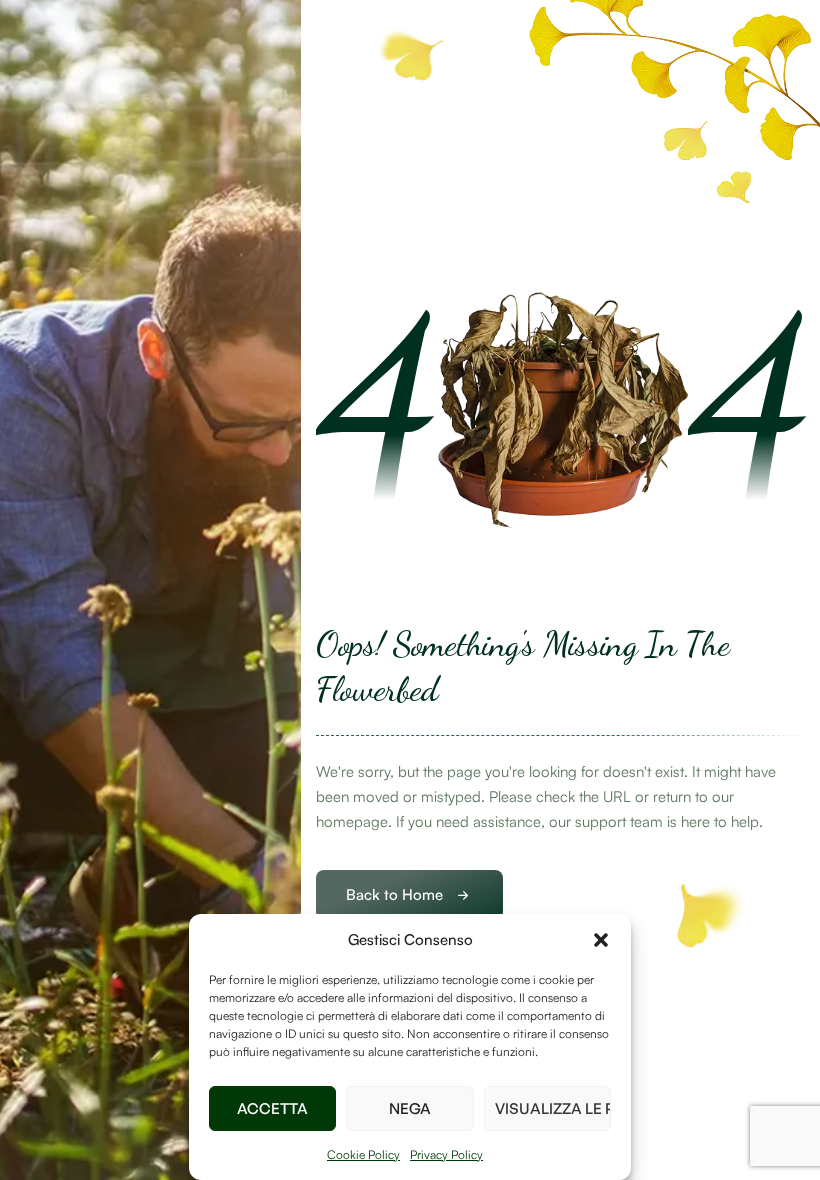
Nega (410, 1108)
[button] (601, 940)
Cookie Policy (363, 1154)
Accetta (272, 1108)
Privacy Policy (446, 1154)
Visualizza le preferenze (553, 1108)
